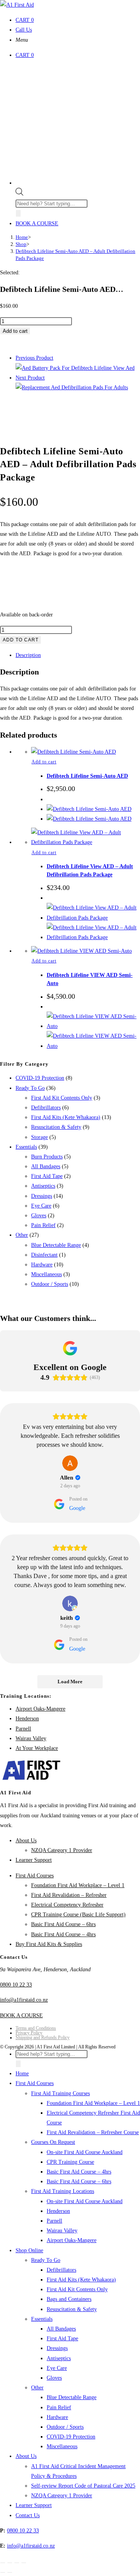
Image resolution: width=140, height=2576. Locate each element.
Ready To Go (30, 1088)
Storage (39, 1137)
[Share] (17, 2563)
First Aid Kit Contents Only (62, 1098)
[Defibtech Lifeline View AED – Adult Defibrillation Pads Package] (72, 388)
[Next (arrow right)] (10, 2572)
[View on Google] (70, 1463)
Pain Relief (43, 1225)
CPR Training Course (70, 2162)
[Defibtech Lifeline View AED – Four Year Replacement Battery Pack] (75, 368)
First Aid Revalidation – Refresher (69, 1895)
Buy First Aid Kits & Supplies (49, 1944)
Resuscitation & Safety (56, 1127)
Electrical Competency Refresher (67, 1905)
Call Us (24, 30)
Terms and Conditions (36, 2028)
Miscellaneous (46, 1274)
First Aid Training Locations (63, 2191)
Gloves (39, 1216)
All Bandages (46, 1166)
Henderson (27, 1719)
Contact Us (28, 2515)
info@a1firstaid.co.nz (24, 2000)
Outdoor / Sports (50, 1284)
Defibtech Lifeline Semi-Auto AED (87, 776)
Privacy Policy (29, 2033)
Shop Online (29, 2250)
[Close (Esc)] (24, 2563)
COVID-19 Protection (40, 1078)
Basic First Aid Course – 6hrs (63, 1924)
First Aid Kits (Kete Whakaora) (66, 1117)
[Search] (18, 213)
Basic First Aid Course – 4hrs (63, 1934)
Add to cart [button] (44, 762)
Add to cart (15, 331)
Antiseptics (43, 1186)
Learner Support (34, 1860)
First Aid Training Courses (60, 2093)
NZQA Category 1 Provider (62, 1850)
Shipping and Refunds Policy (43, 2037)
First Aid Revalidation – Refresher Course (93, 2132)
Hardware (42, 1265)
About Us (26, 1841)
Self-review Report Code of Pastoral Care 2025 (83, 2486)
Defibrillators (46, 1108)
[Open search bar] (19, 194)
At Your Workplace (37, 1748)
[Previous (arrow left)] (3, 2572)
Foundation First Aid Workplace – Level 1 (78, 1885)
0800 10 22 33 (16, 1985)
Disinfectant (44, 1255)
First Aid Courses (35, 1876)
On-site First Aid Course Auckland (85, 2152)
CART (25, 20)
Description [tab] (28, 655)
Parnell (23, 1729)
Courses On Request (53, 2142)
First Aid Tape (47, 1176)
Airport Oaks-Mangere (40, 1709)
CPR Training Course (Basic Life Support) (78, 1915)
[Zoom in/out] (3, 2563)
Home (22, 2074)
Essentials (26, 1147)
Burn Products (47, 1157)
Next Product (30, 378)
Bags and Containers (69, 2299)
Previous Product (34, 358)
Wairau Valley (31, 1738)
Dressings (42, 1196)
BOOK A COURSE (37, 223)
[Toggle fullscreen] (10, 2563)
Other (22, 1235)
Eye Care (41, 1206)
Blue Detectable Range (56, 1245)
